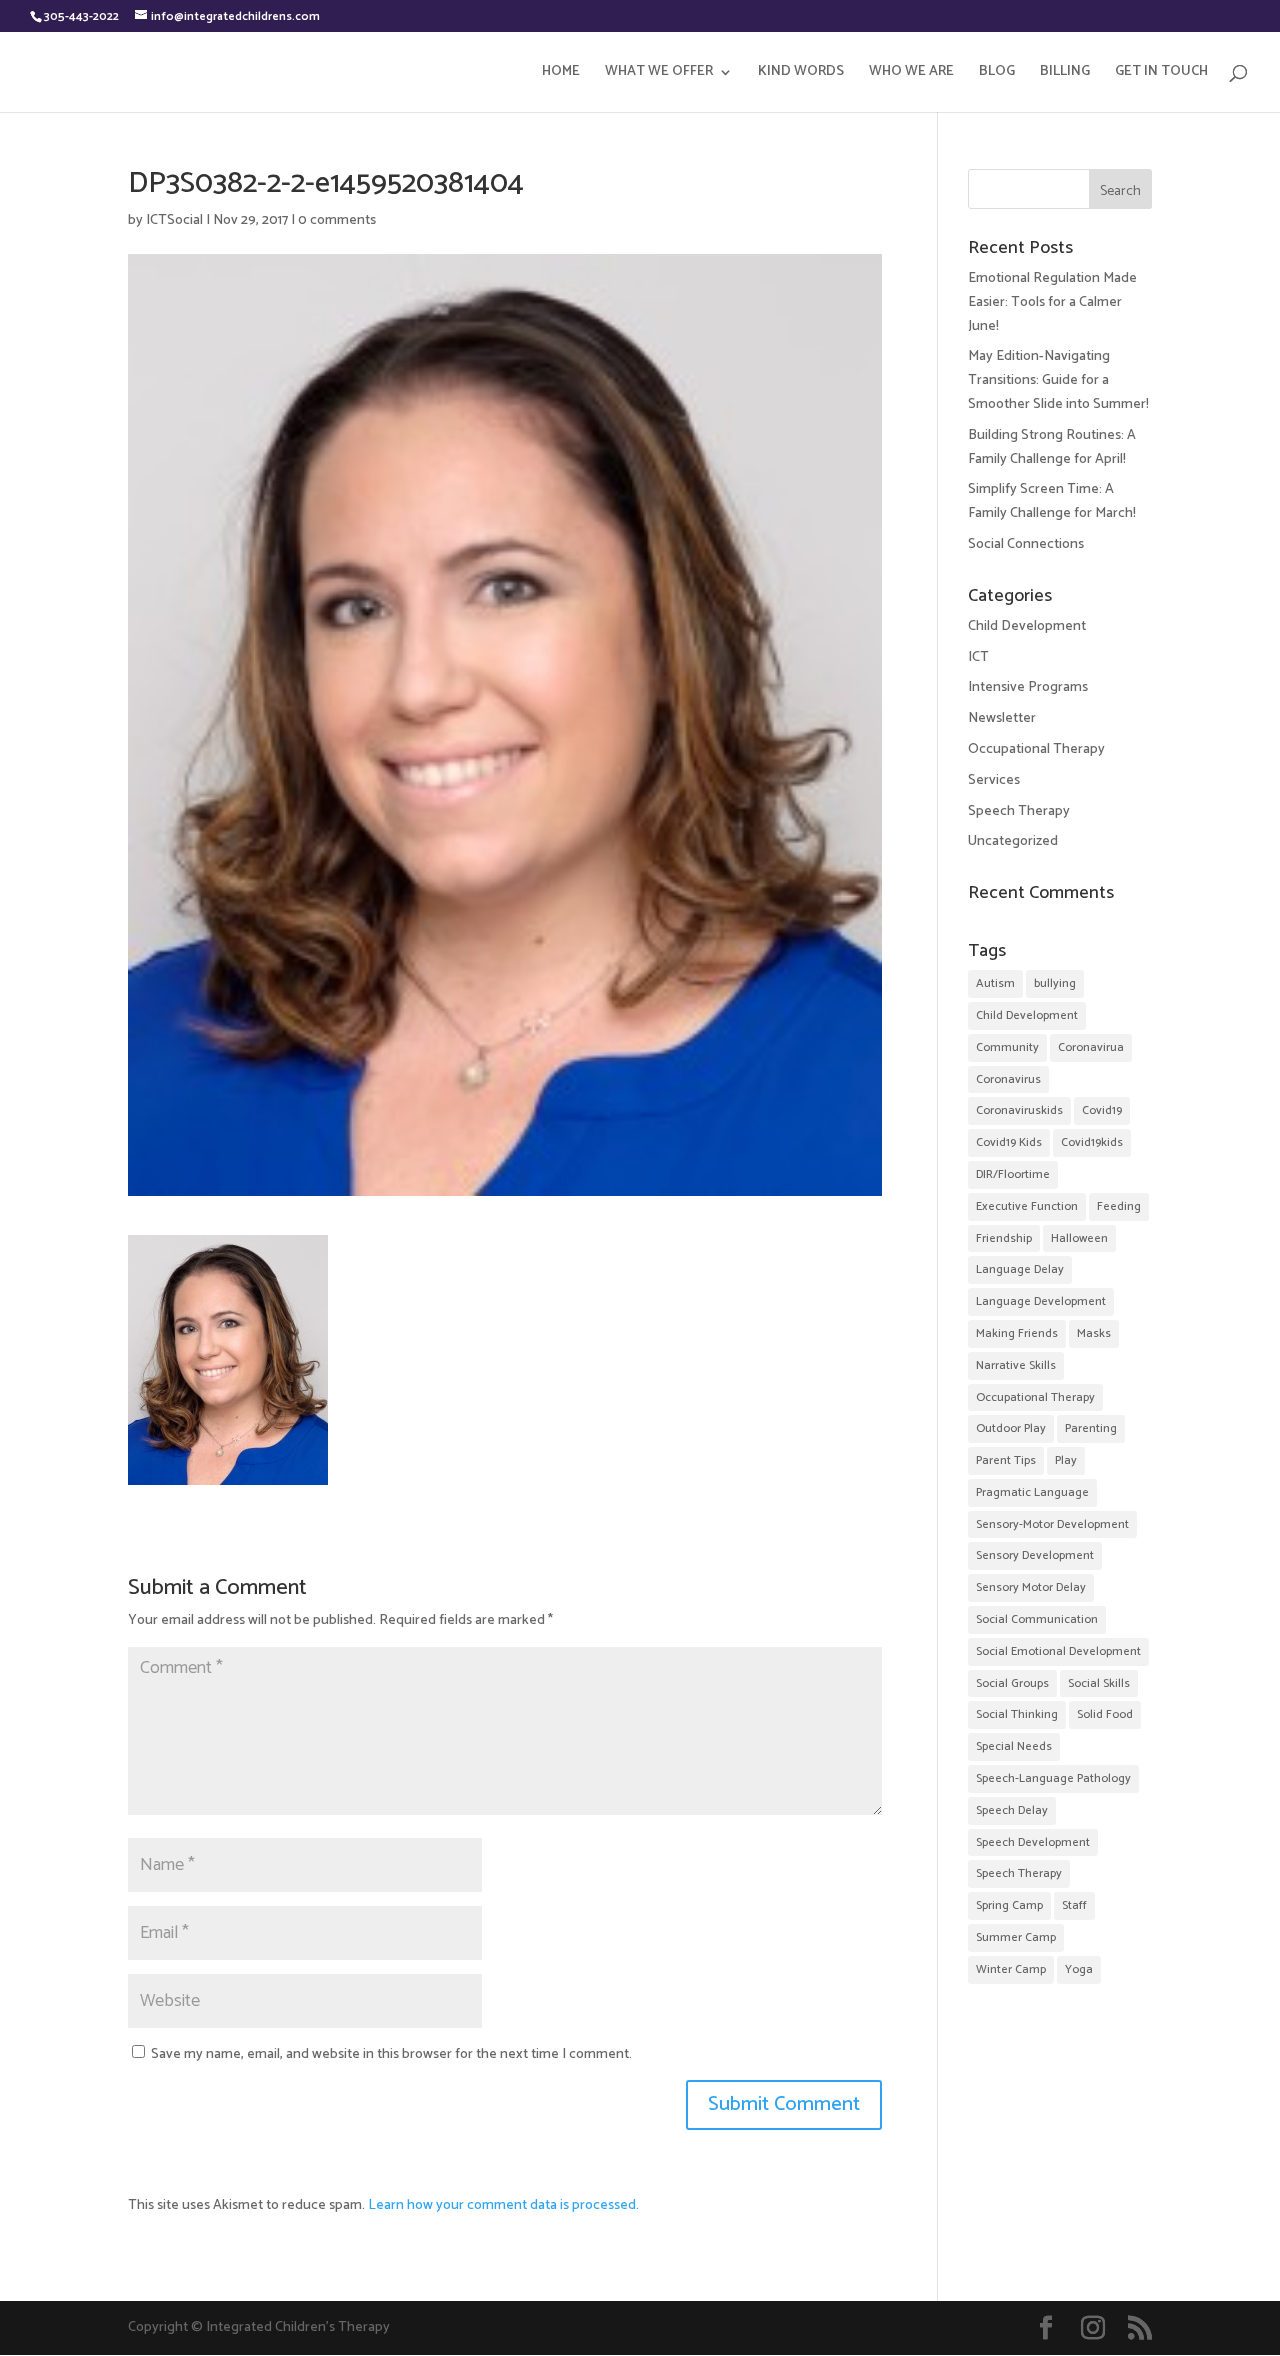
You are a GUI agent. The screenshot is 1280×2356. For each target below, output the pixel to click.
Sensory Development (1035, 1555)
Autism (995, 983)
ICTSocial (174, 220)
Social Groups (1012, 1683)
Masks (1094, 1333)
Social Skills (1099, 1683)
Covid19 (1102, 1110)
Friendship (1004, 1238)
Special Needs (1014, 1746)
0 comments (337, 220)
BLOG (997, 74)
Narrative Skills (1016, 1365)
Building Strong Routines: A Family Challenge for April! (1052, 447)
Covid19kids (1092, 1142)
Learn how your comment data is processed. (503, 2205)
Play (1066, 1460)
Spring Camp (1009, 1905)
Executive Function (1027, 1206)
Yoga (1079, 1969)
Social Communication (1037, 1619)
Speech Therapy (1019, 811)
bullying (1055, 983)
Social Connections (1026, 544)
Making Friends (1017, 1333)
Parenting (1091, 1428)
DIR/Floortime (1013, 1174)
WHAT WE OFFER (659, 74)
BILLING (1065, 74)
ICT (978, 657)
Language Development (1041, 1301)
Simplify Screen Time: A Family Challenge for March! (1052, 501)
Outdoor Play (1011, 1428)
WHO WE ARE (911, 74)
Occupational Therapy (1036, 749)
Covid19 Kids (1009, 1142)
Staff (1074, 1905)
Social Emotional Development (1058, 1651)
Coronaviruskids (1019, 1110)
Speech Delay (1012, 1810)
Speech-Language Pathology (1053, 1778)
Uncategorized (1013, 841)
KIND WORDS (801, 74)
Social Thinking (1017, 1714)
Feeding (1119, 1206)
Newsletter (1002, 718)
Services (994, 780)
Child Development (1027, 626)
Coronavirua (1091, 1047)
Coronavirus (1008, 1079)
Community (1007, 1047)
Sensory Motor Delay (1031, 1587)
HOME (561, 74)
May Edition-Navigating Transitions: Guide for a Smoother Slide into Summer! (1058, 380)
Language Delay (1020, 1269)
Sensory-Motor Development (1052, 1524)
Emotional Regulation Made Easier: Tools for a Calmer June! (1052, 302)
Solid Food (1105, 1714)
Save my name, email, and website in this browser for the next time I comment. (391, 2054)
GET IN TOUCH (1161, 74)
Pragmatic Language (1032, 1492)
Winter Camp (1011, 1969)
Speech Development (1033, 1842)
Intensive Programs (1028, 687)
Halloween (1079, 1238)
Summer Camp (1016, 1937)
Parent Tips (1006, 1460)
